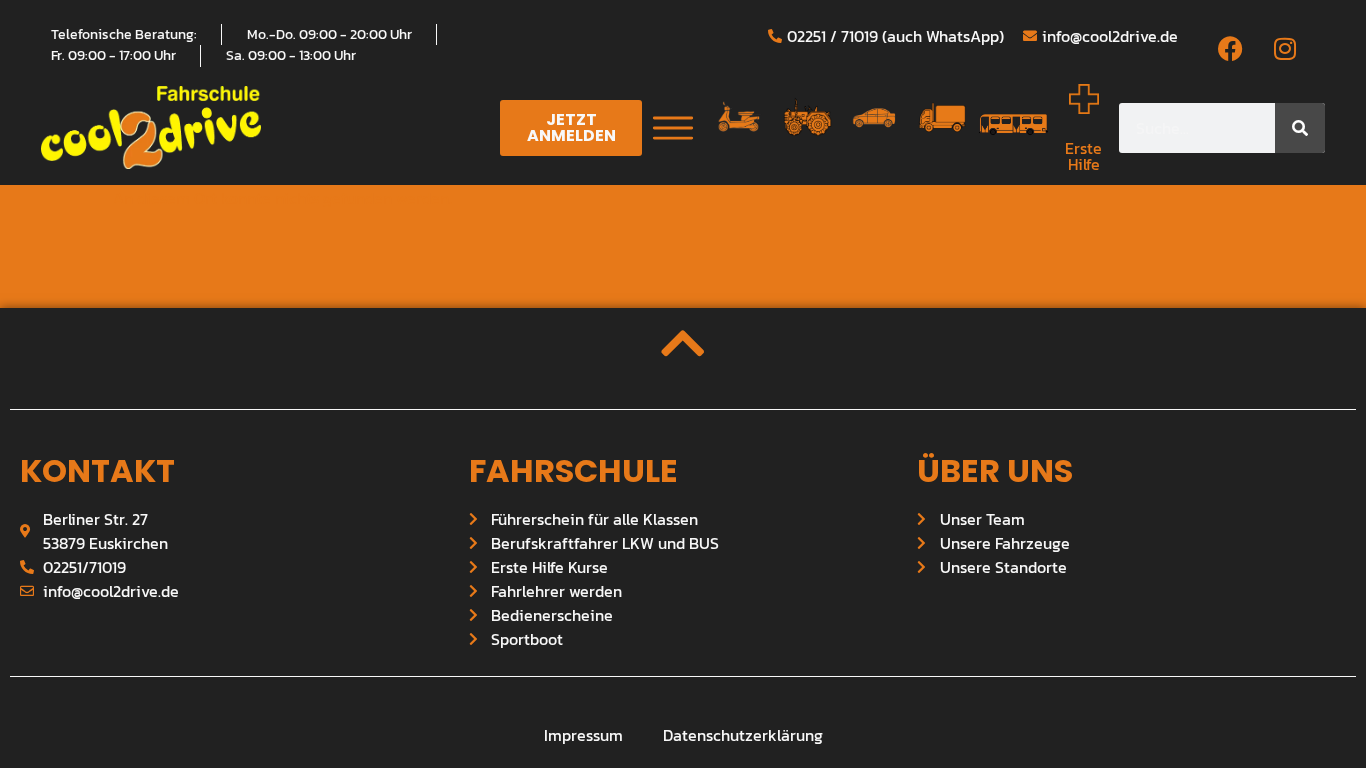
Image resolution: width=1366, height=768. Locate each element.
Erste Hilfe (1083, 156)
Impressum (583, 735)
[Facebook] (1230, 49)
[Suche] (1300, 128)
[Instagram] (1285, 49)
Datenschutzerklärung (743, 735)
